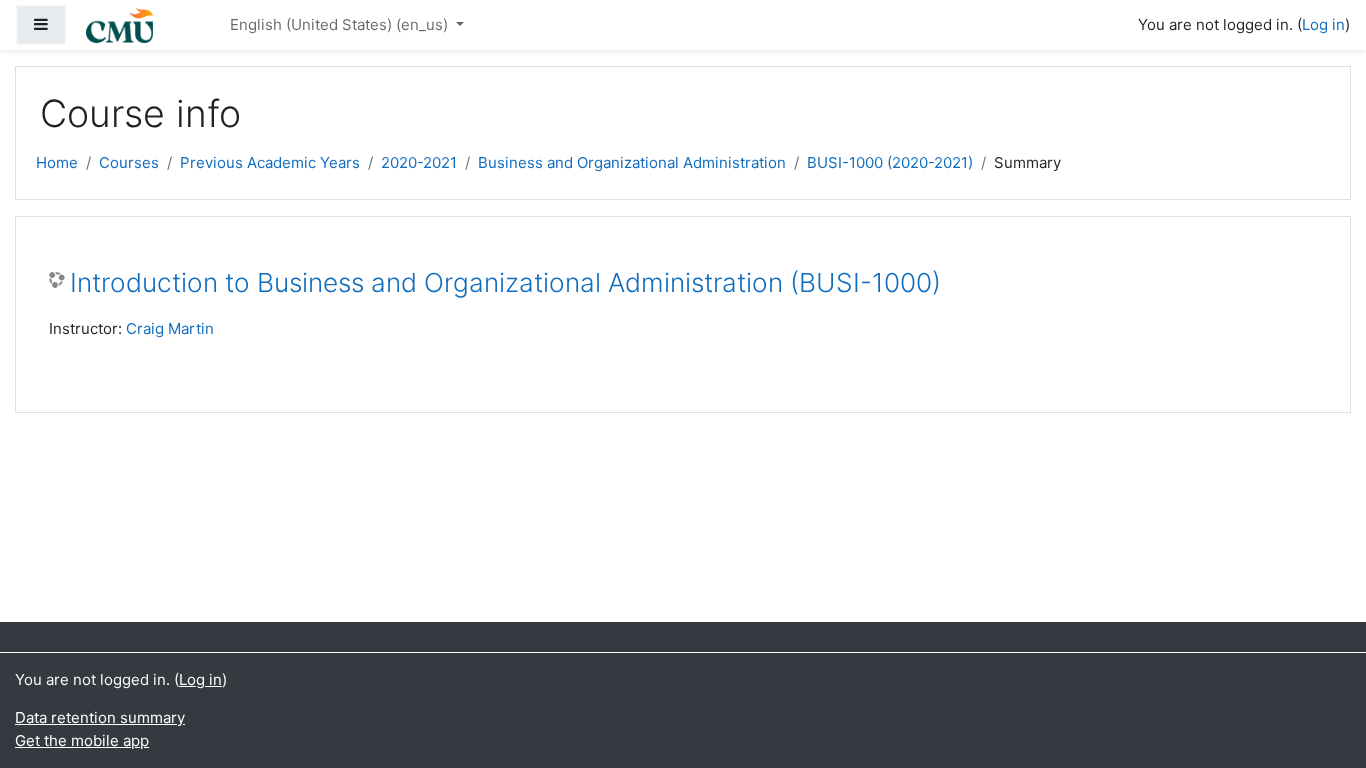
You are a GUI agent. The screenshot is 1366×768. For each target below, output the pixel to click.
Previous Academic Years (270, 162)
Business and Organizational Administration (632, 162)
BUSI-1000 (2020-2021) (890, 162)
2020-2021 (419, 162)
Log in (1323, 24)
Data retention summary (100, 717)
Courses (129, 162)
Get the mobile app (82, 740)
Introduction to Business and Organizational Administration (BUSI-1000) (505, 282)
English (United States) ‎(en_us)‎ (341, 24)
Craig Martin (170, 328)
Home (57, 162)
